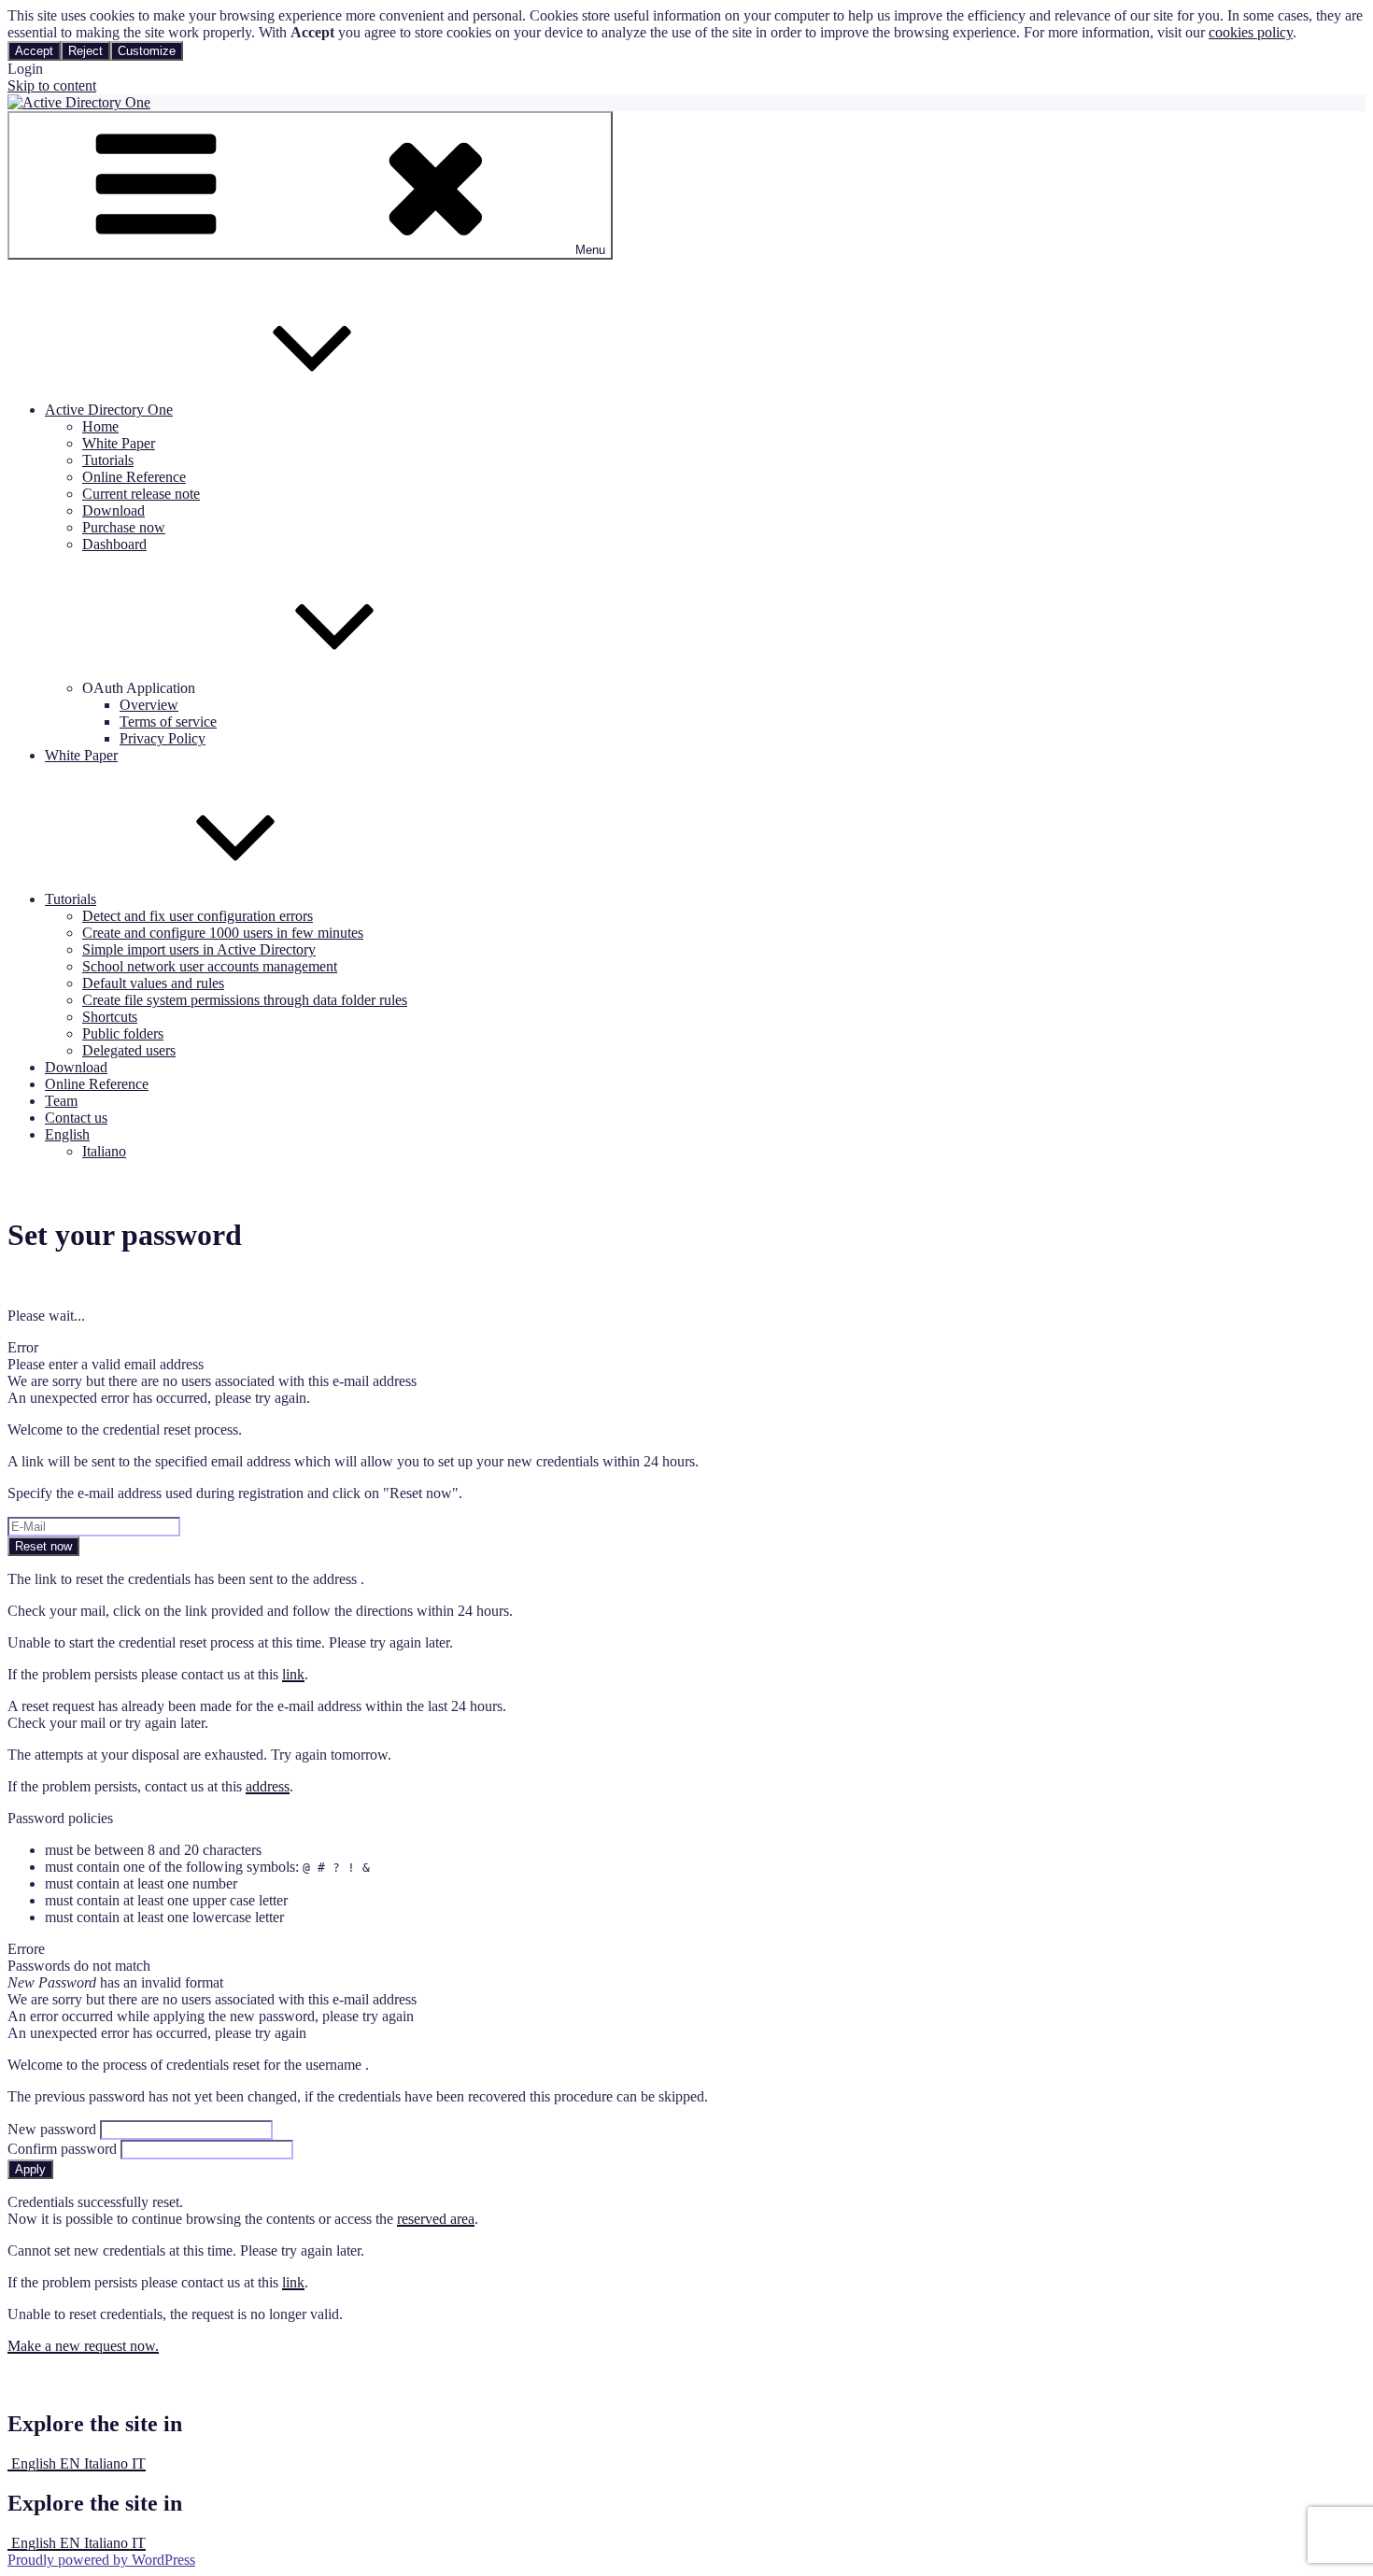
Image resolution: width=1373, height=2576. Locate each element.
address (268, 1786)
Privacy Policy (163, 738)
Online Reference (134, 477)
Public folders (123, 1033)
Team (61, 1101)
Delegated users (129, 1050)
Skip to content (52, 85)
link (293, 1674)
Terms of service (168, 722)
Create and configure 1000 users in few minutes (223, 933)
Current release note (141, 494)
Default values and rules (153, 983)
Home (100, 426)
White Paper (119, 443)
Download (113, 510)
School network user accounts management (210, 966)
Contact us (76, 1118)
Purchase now (124, 527)
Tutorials (108, 460)
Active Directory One (109, 410)
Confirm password (62, 2149)
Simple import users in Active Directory (199, 949)
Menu (590, 250)
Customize (147, 51)
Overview (149, 705)
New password (52, 2129)
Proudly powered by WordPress (101, 2560)
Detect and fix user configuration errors (198, 916)
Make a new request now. (83, 2346)
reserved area (436, 2219)
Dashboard (114, 544)
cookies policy (1251, 32)
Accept (34, 51)
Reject (85, 51)
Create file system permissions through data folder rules (245, 1000)
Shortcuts (110, 1017)
